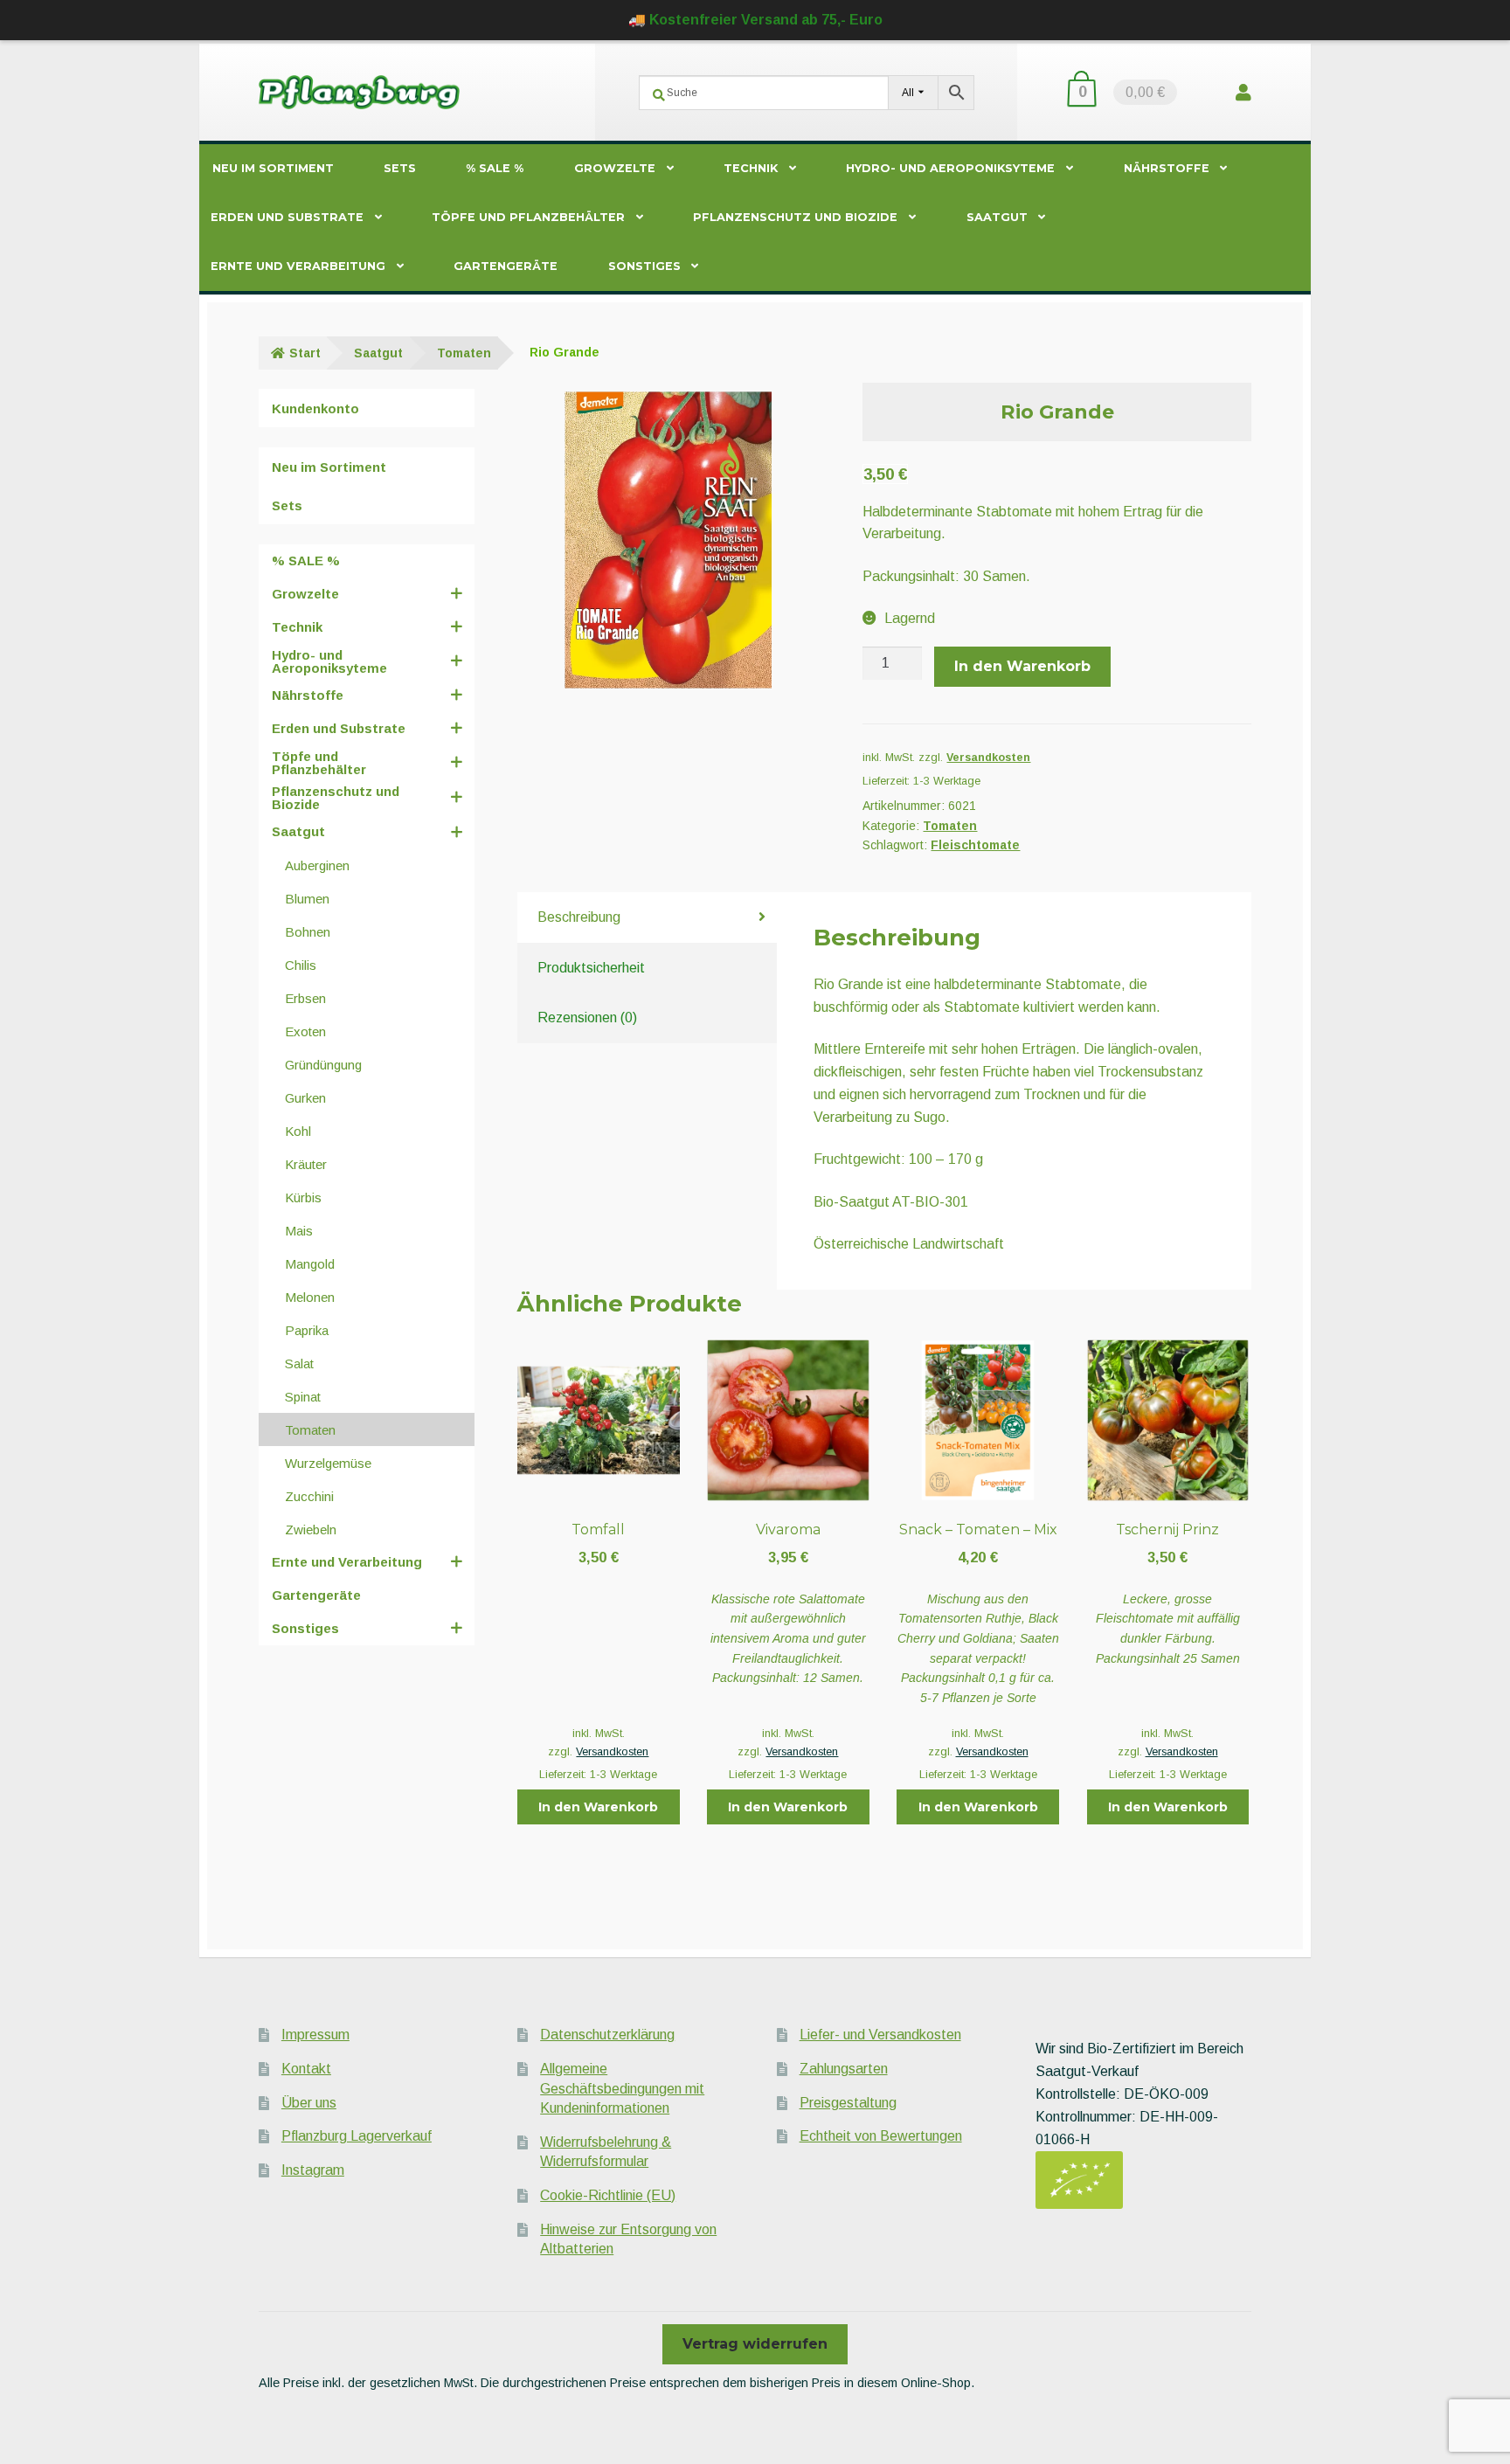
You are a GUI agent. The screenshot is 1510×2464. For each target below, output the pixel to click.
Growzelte (615, 168)
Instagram (313, 2170)
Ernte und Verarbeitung (298, 266)
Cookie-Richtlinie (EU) (608, 2195)
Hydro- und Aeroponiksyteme (950, 168)
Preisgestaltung (848, 2103)
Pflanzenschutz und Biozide (795, 217)
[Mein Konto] (1243, 92)
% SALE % (495, 168)
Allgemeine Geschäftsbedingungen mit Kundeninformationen (622, 2088)
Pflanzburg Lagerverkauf (357, 2136)
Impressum (315, 2035)
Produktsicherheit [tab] (591, 968)
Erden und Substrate (287, 217)
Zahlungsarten (844, 2069)
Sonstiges (644, 266)
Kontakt (306, 2069)
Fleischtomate (975, 845)
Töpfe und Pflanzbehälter (528, 217)
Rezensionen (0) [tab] (587, 1017)
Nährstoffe (1167, 168)
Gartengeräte (506, 266)
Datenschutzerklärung (607, 2035)
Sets (400, 168)
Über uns (309, 2103)
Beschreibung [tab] (579, 917)
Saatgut (997, 217)
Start (305, 353)
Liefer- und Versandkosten (880, 2035)
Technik (751, 168)
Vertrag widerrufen (755, 2344)
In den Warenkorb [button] (598, 1807)
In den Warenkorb (1022, 666)
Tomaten (464, 353)
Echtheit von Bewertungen (881, 2136)
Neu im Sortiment (273, 168)
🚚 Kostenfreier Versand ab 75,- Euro (755, 20)
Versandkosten (988, 758)
